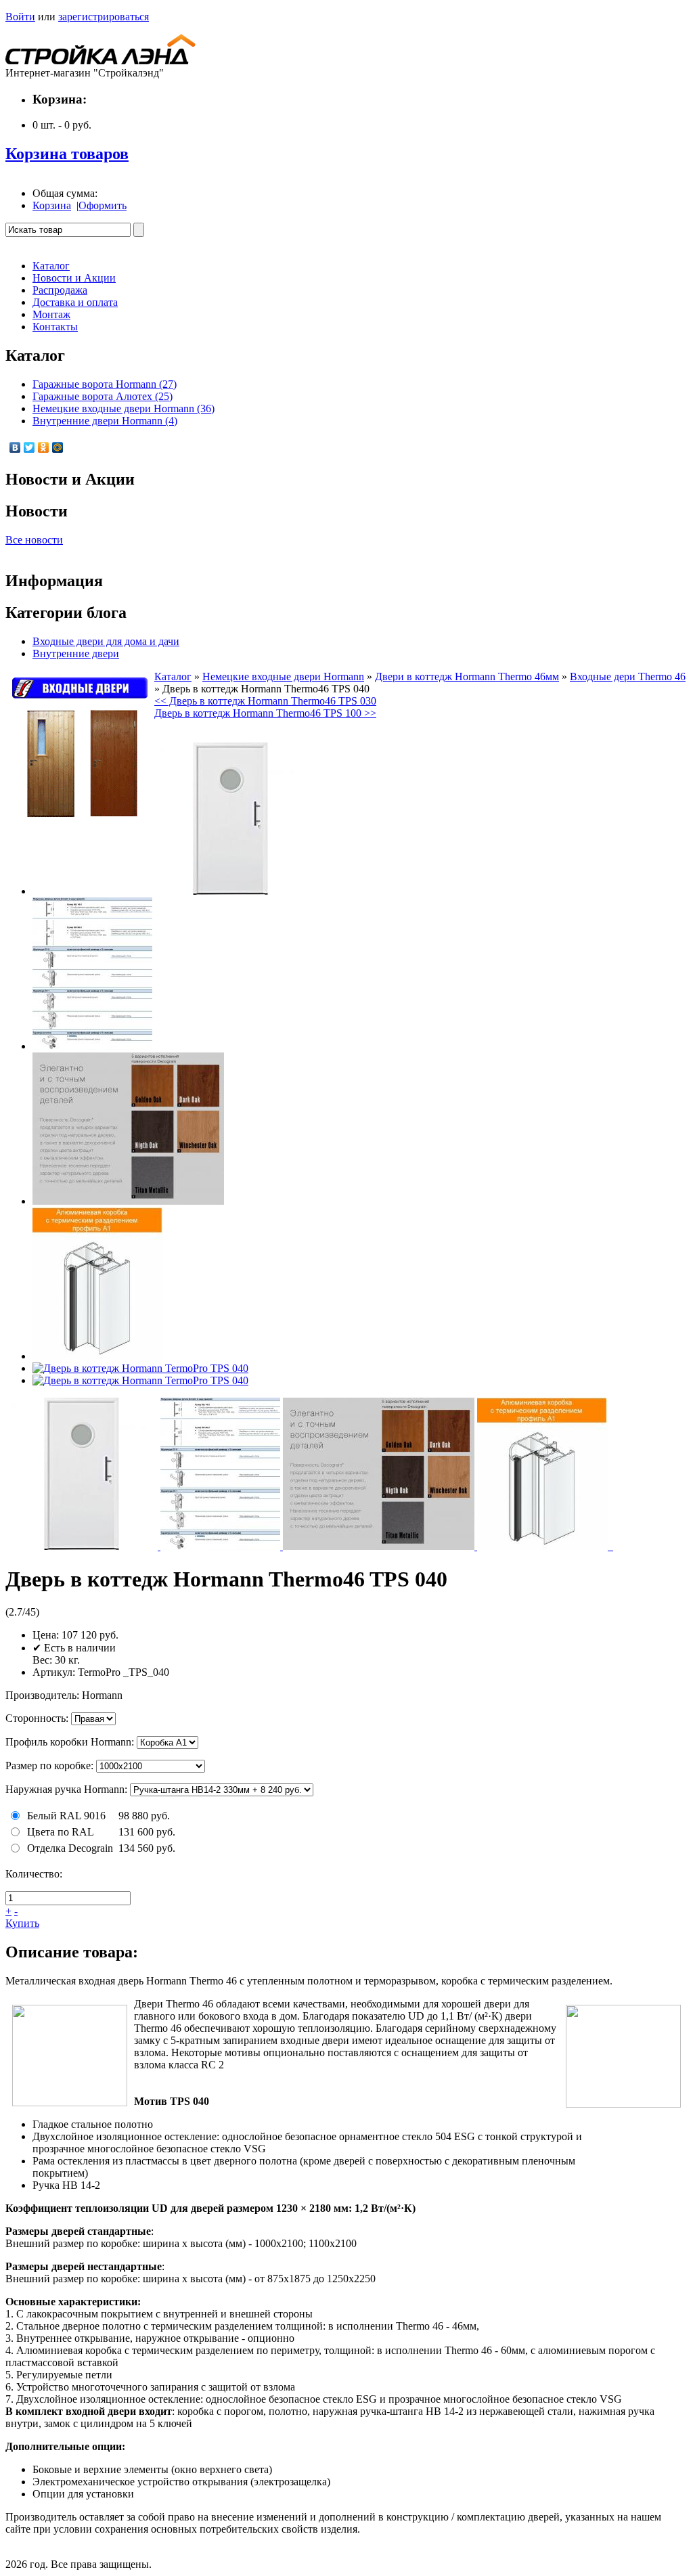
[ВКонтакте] (15, 447)
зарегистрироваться (104, 17)
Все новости (34, 540)
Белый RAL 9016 (66, 1816)
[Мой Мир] (58, 447)
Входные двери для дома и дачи (106, 641)
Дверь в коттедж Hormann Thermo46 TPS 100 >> (265, 713)
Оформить (103, 205)
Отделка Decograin (70, 1848)
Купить (22, 1923)
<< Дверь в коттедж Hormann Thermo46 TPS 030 (265, 701)
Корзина (52, 205)
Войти (20, 17)
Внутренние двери (76, 653)
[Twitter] (29, 447)
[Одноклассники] (44, 447)
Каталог (173, 676)
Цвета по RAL (61, 1832)
